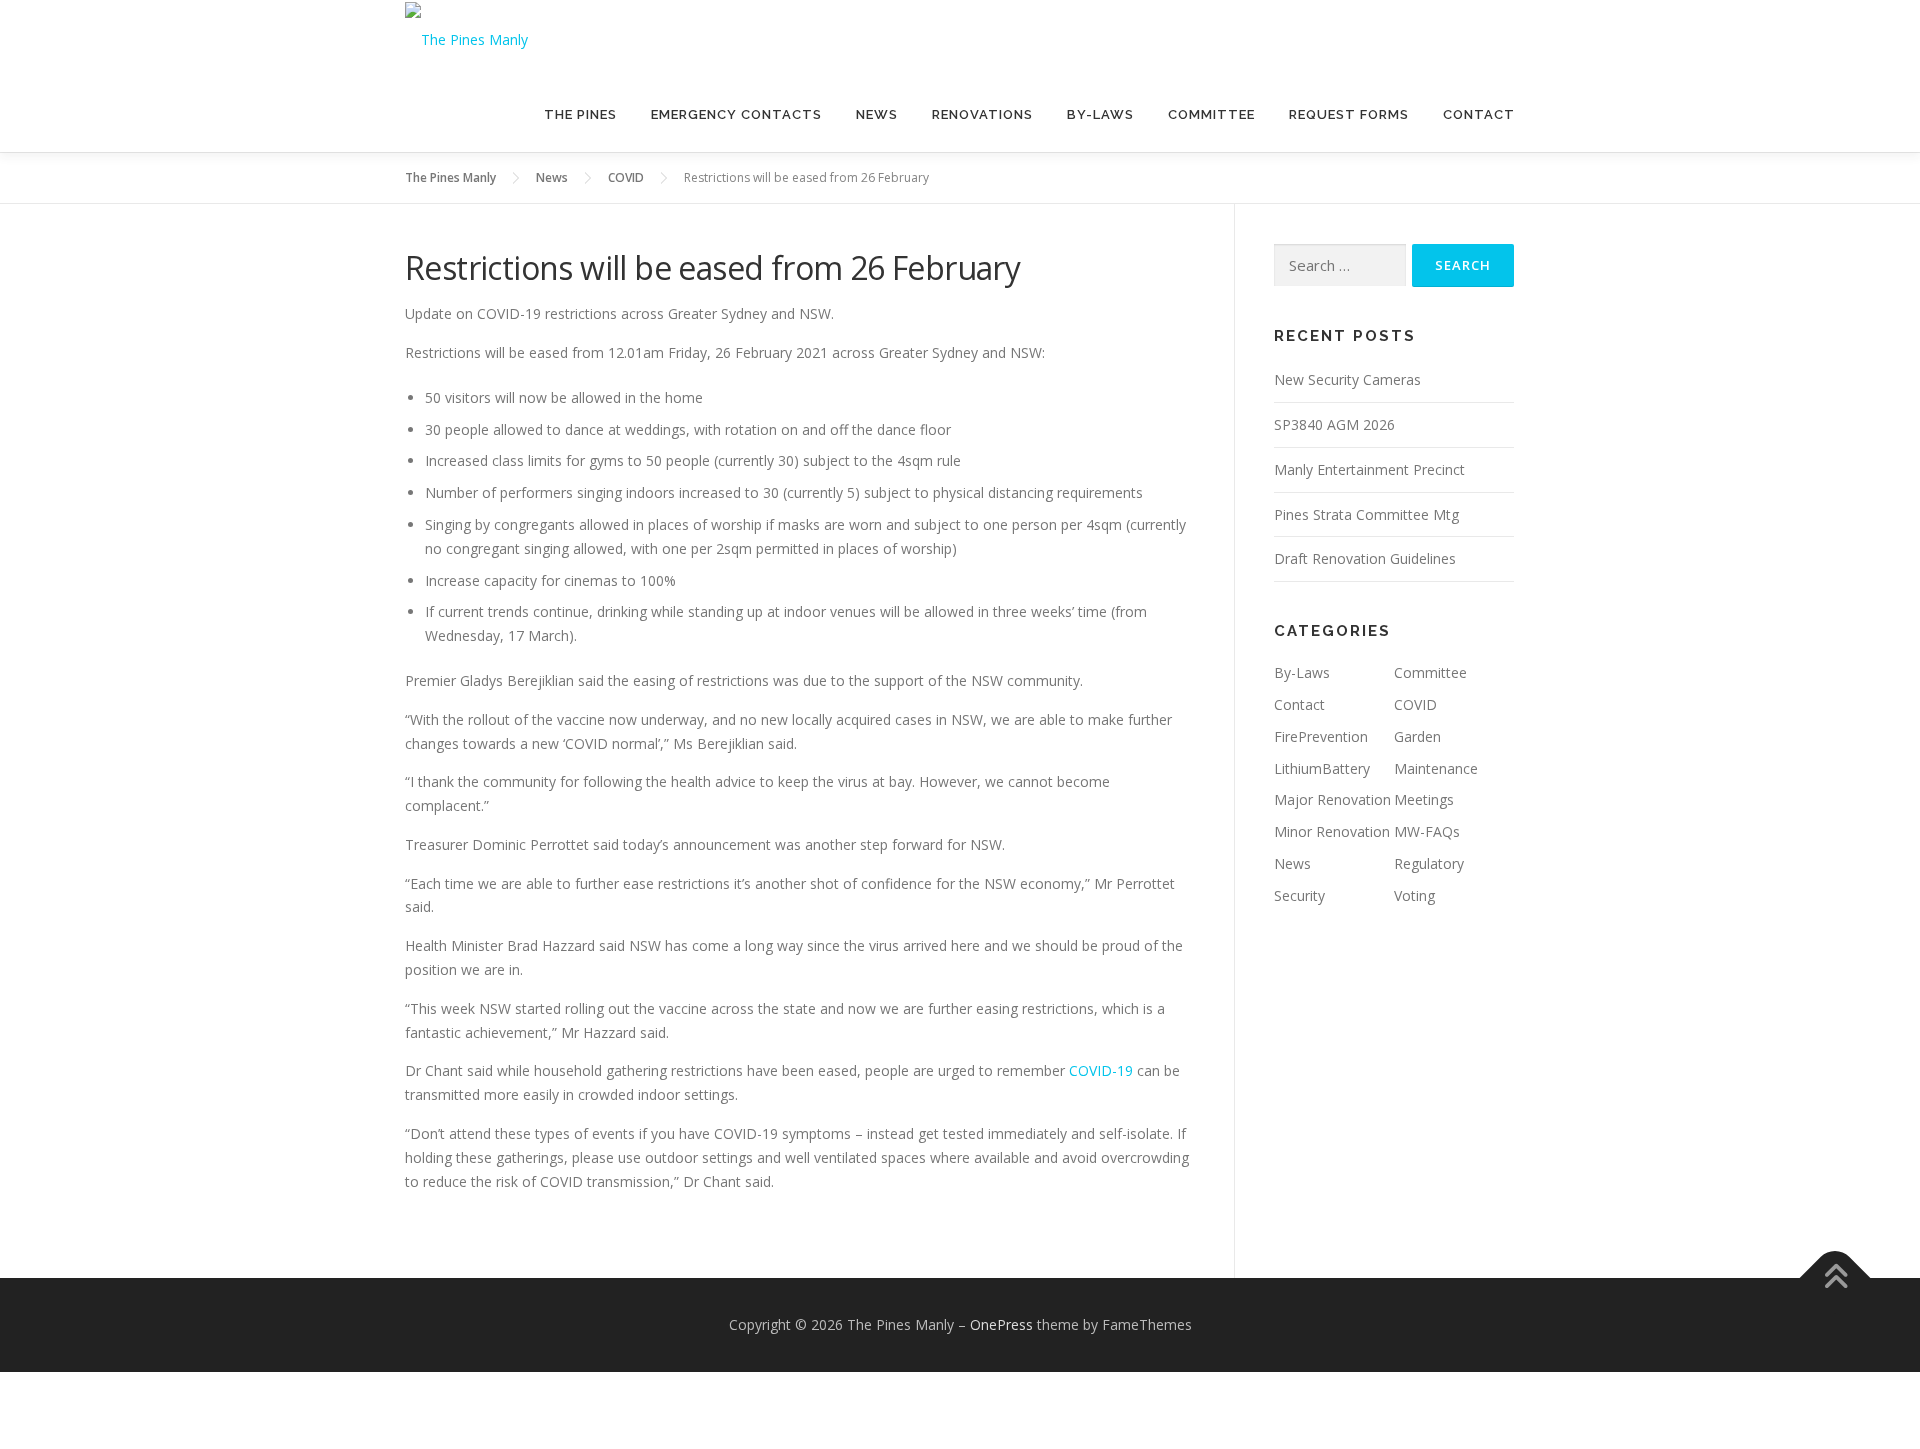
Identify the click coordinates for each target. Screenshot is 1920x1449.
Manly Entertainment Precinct (1369, 469)
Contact (1479, 114)
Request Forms (1349, 114)
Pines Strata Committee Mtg (1366, 514)
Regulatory (1429, 863)
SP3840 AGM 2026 (1334, 424)
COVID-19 (1101, 1070)
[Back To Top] (1835, 1278)
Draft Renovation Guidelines (1365, 558)
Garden (1417, 736)
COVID (1415, 704)
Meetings (1424, 799)
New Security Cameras (1347, 379)
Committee (1211, 114)
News (877, 114)
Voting (1414, 895)
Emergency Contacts (736, 114)
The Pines (580, 114)
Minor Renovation (1332, 831)
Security (1299, 895)
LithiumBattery (1322, 768)
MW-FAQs (1427, 831)
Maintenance (1436, 768)
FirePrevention (1321, 736)
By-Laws (1100, 114)
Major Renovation (1332, 799)
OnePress (1001, 1324)
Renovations (982, 114)
